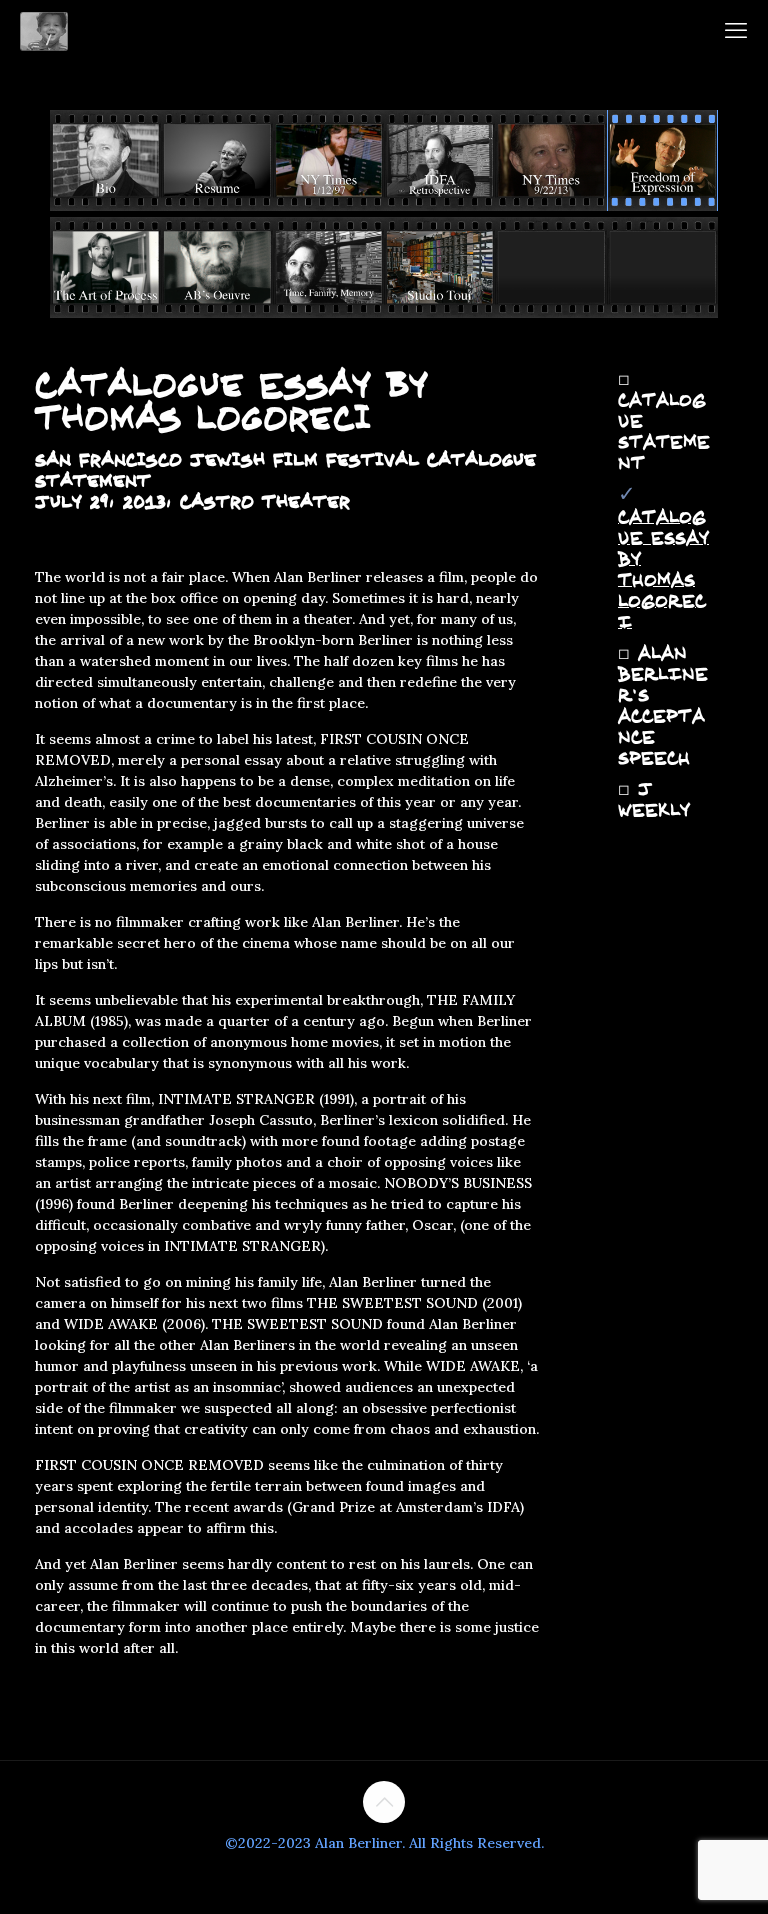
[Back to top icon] (384, 1802)
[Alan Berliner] (44, 30)
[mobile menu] (736, 30)
